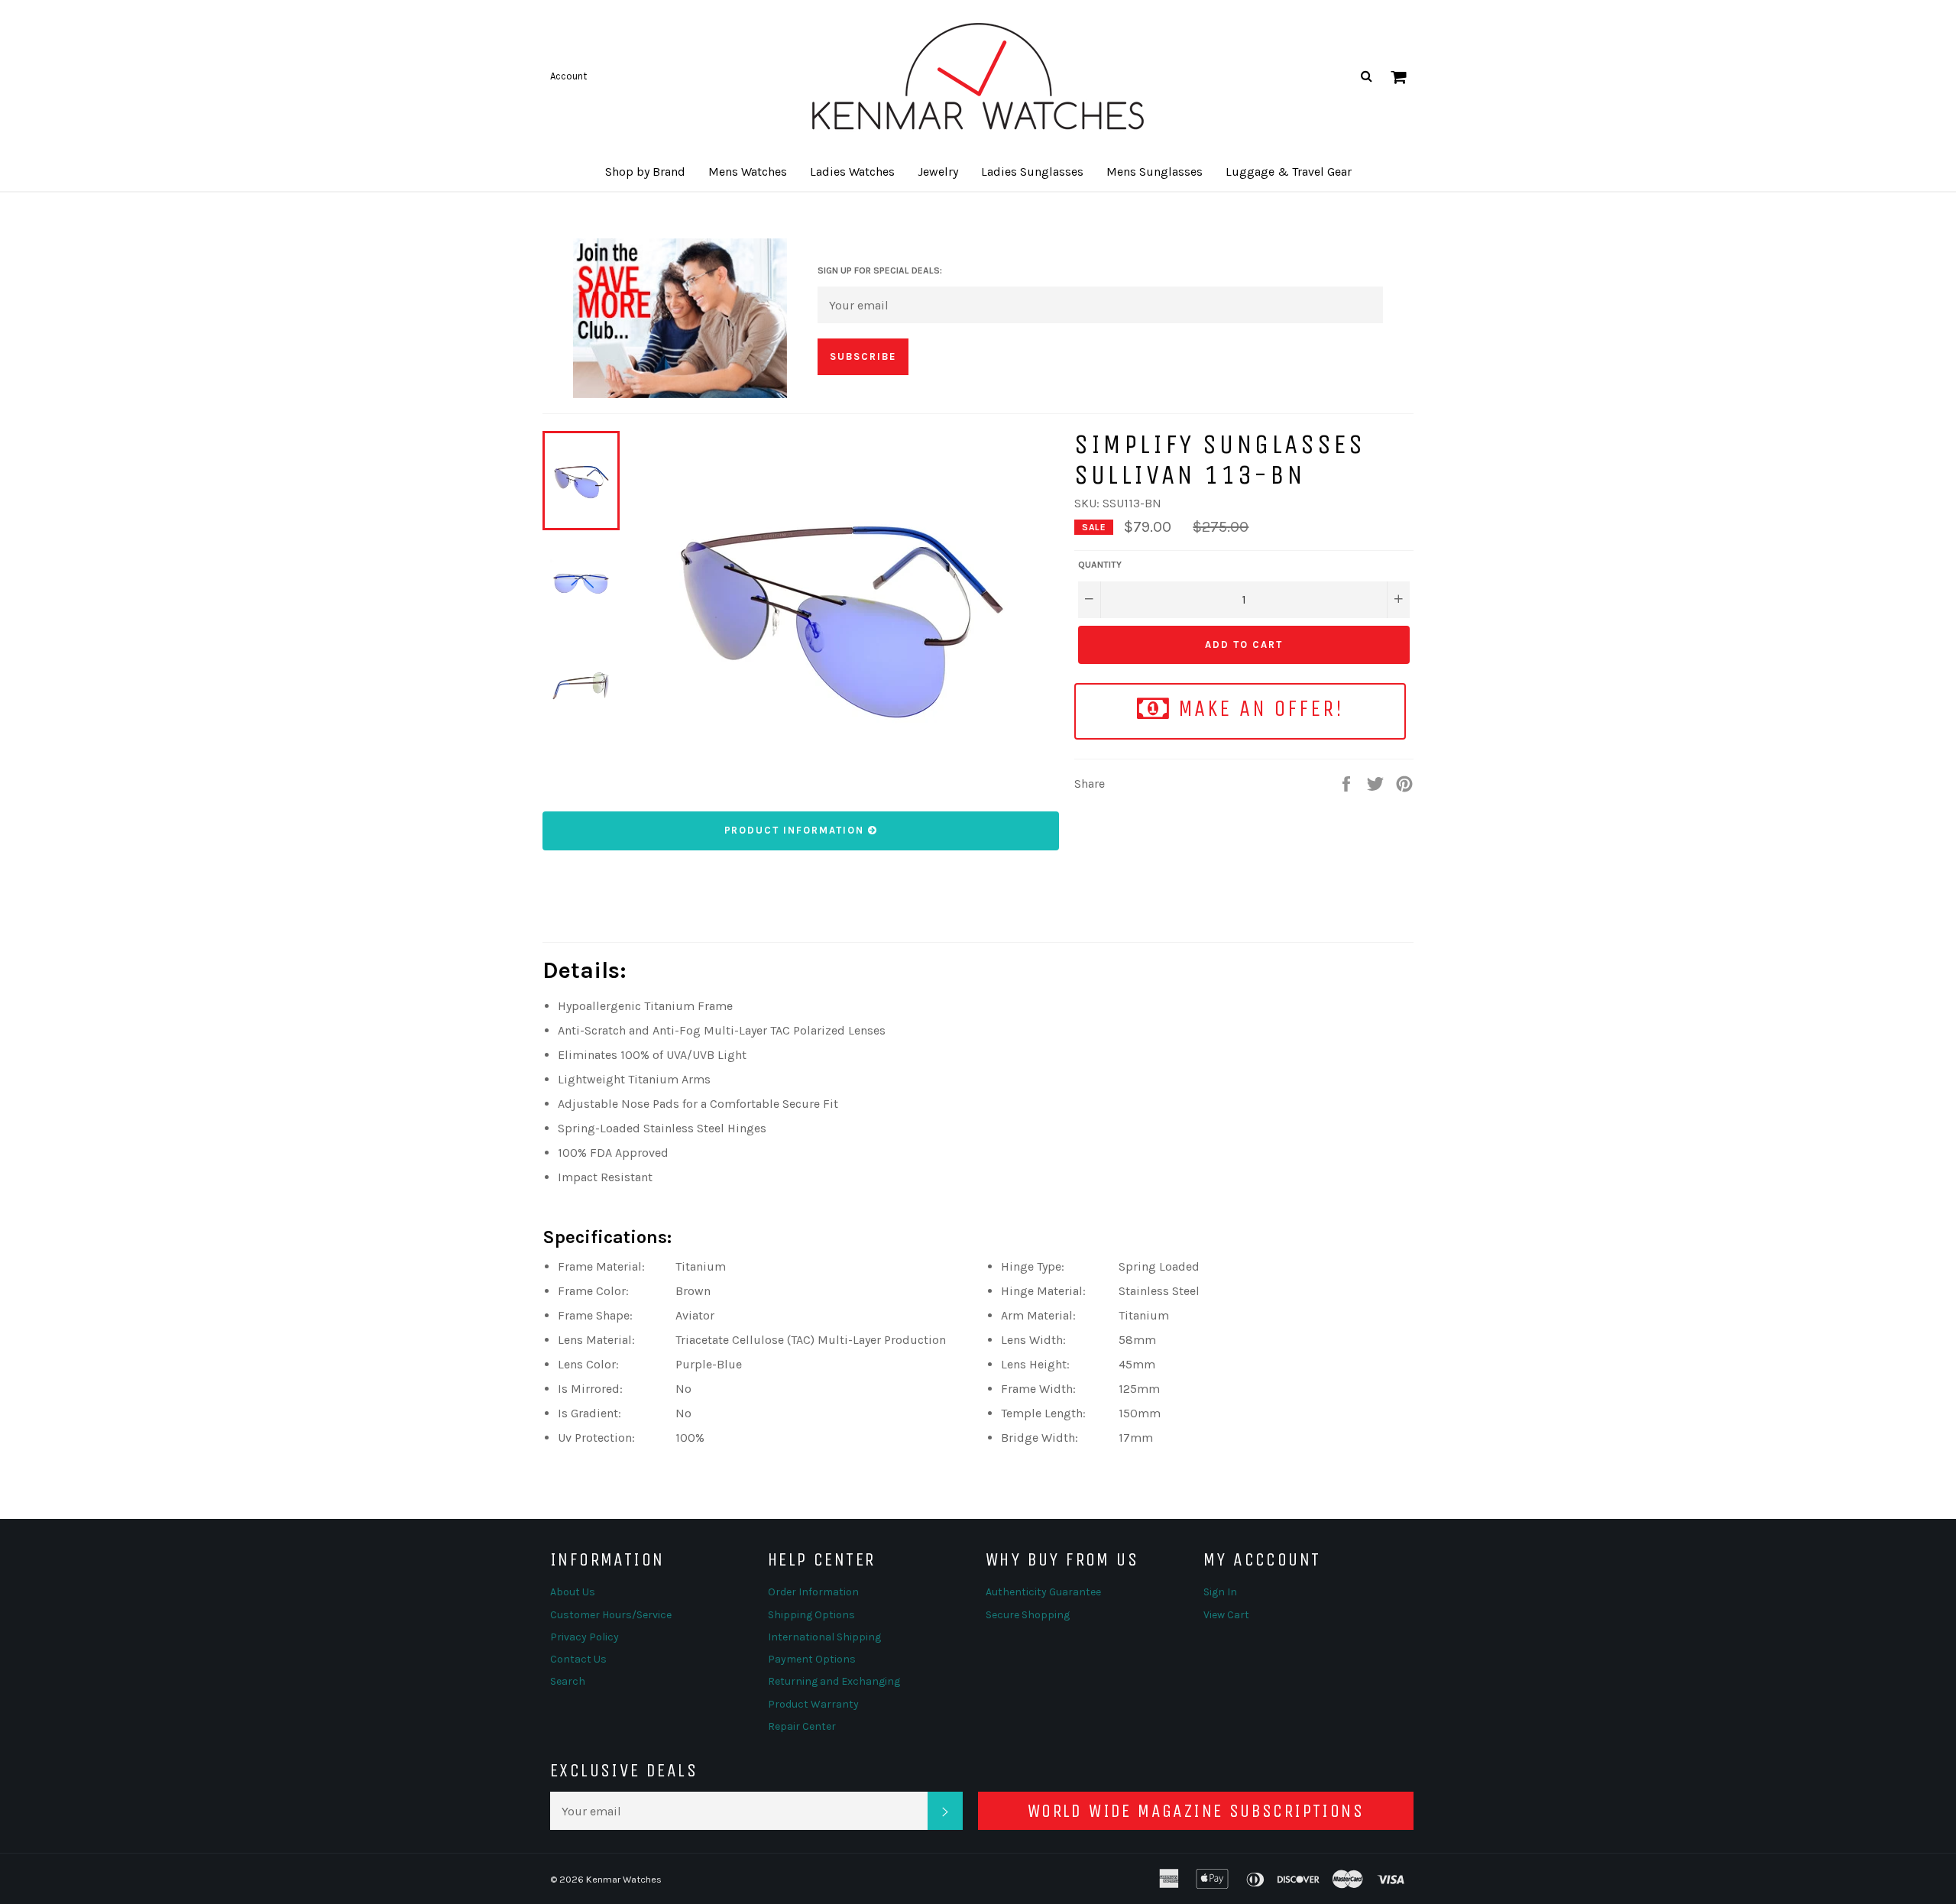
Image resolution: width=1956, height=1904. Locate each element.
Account (568, 76)
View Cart (1226, 1615)
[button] (645, 172)
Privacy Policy (585, 1637)
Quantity (1100, 565)
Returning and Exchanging (834, 1681)
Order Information (813, 1592)
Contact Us (578, 1659)
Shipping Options (811, 1615)
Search (568, 1681)
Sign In (1220, 1592)
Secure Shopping (1028, 1615)
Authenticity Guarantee (1043, 1592)
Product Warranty (813, 1704)
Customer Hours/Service (611, 1615)
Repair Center (802, 1726)
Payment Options (812, 1659)
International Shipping (824, 1637)
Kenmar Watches (624, 1879)
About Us (573, 1592)
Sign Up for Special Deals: (880, 270)
